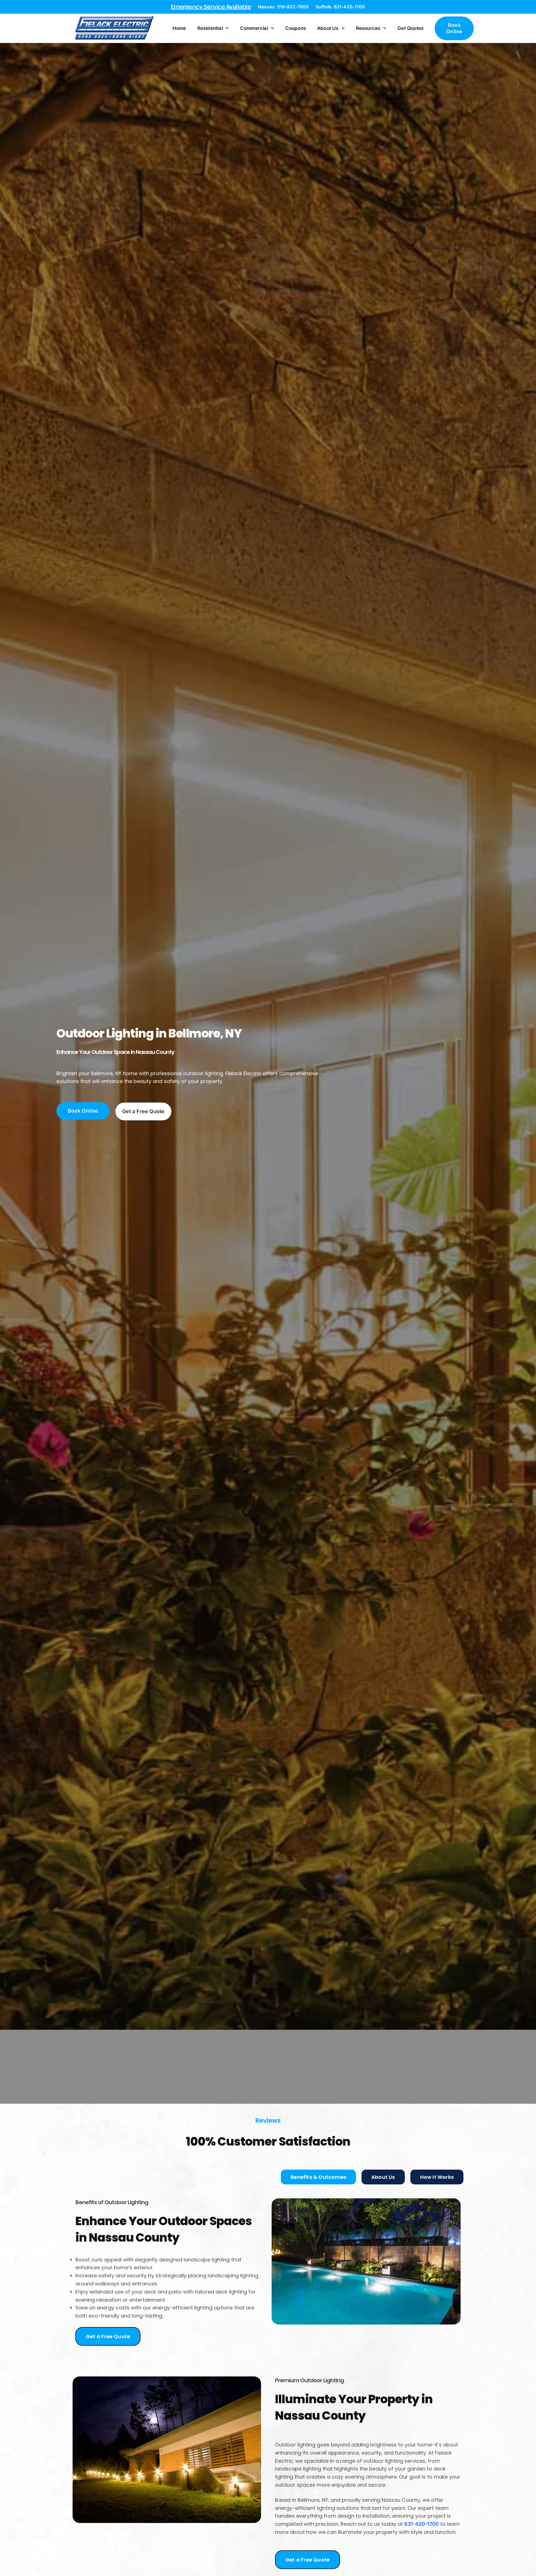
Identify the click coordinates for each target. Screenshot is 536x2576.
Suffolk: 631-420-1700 (340, 7)
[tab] (318, 2177)
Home (179, 28)
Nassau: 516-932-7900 (283, 7)
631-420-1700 (422, 2524)
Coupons (296, 28)
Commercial (254, 28)
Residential (210, 28)
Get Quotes (411, 28)
